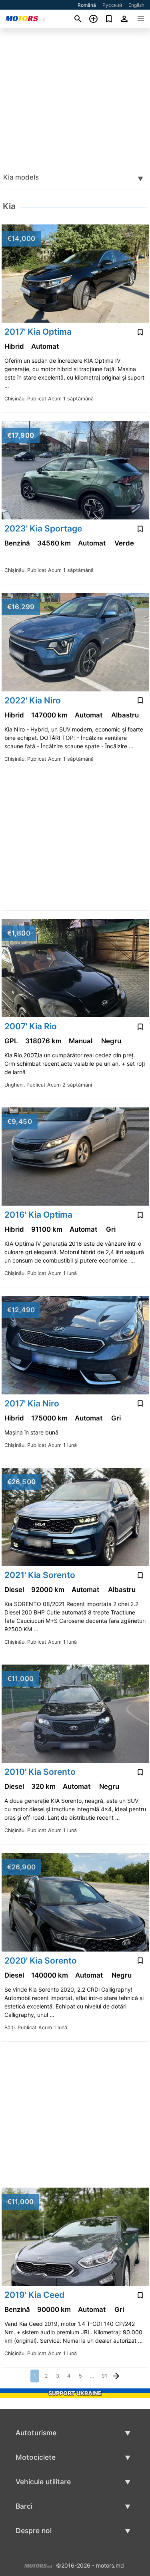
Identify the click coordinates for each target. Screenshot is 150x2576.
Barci (24, 2506)
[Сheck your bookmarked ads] (109, 19)
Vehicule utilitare (43, 2482)
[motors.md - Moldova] (38, 2565)
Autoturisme (36, 2433)
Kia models (21, 177)
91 (104, 2376)
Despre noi (34, 2531)
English (136, 5)
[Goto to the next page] (116, 2376)
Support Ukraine (75, 2393)
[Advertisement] (75, 96)
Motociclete (36, 2457)
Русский (112, 5)
